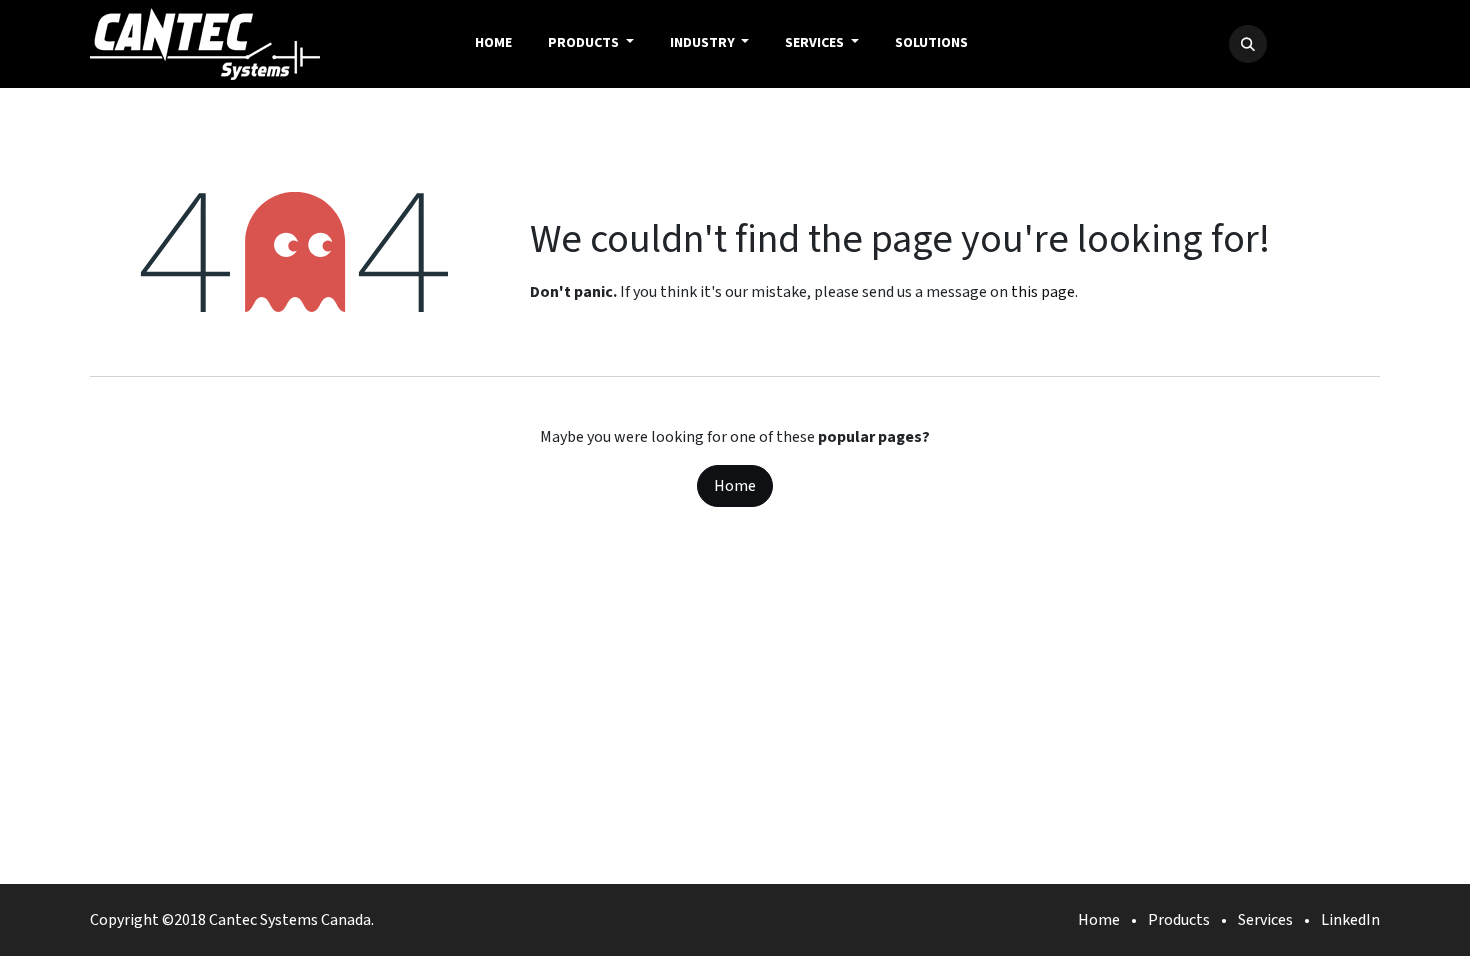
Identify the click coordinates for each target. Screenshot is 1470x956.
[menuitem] (493, 44)
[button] (1248, 44)
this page (1043, 292)
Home (735, 486)
